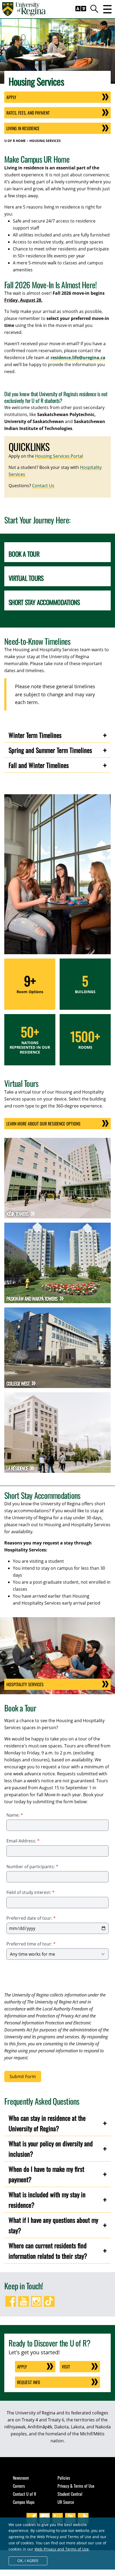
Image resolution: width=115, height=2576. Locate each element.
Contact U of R (24, 2494)
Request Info (29, 2382)
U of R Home (15, 141)
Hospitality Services (25, 1684)
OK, (28, 2561)
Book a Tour (24, 554)
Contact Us (43, 486)
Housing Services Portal (59, 456)
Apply (11, 97)
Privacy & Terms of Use (76, 2486)
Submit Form (23, 2076)
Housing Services (45, 141)
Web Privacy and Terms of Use (62, 2549)
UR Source (66, 2502)
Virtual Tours (26, 578)
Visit (66, 2367)
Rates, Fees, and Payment (28, 113)
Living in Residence (23, 128)
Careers (19, 2486)
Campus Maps (24, 2502)
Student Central (70, 2494)
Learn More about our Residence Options (43, 1124)
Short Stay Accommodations (44, 602)
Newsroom (21, 2478)
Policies (64, 2478)
